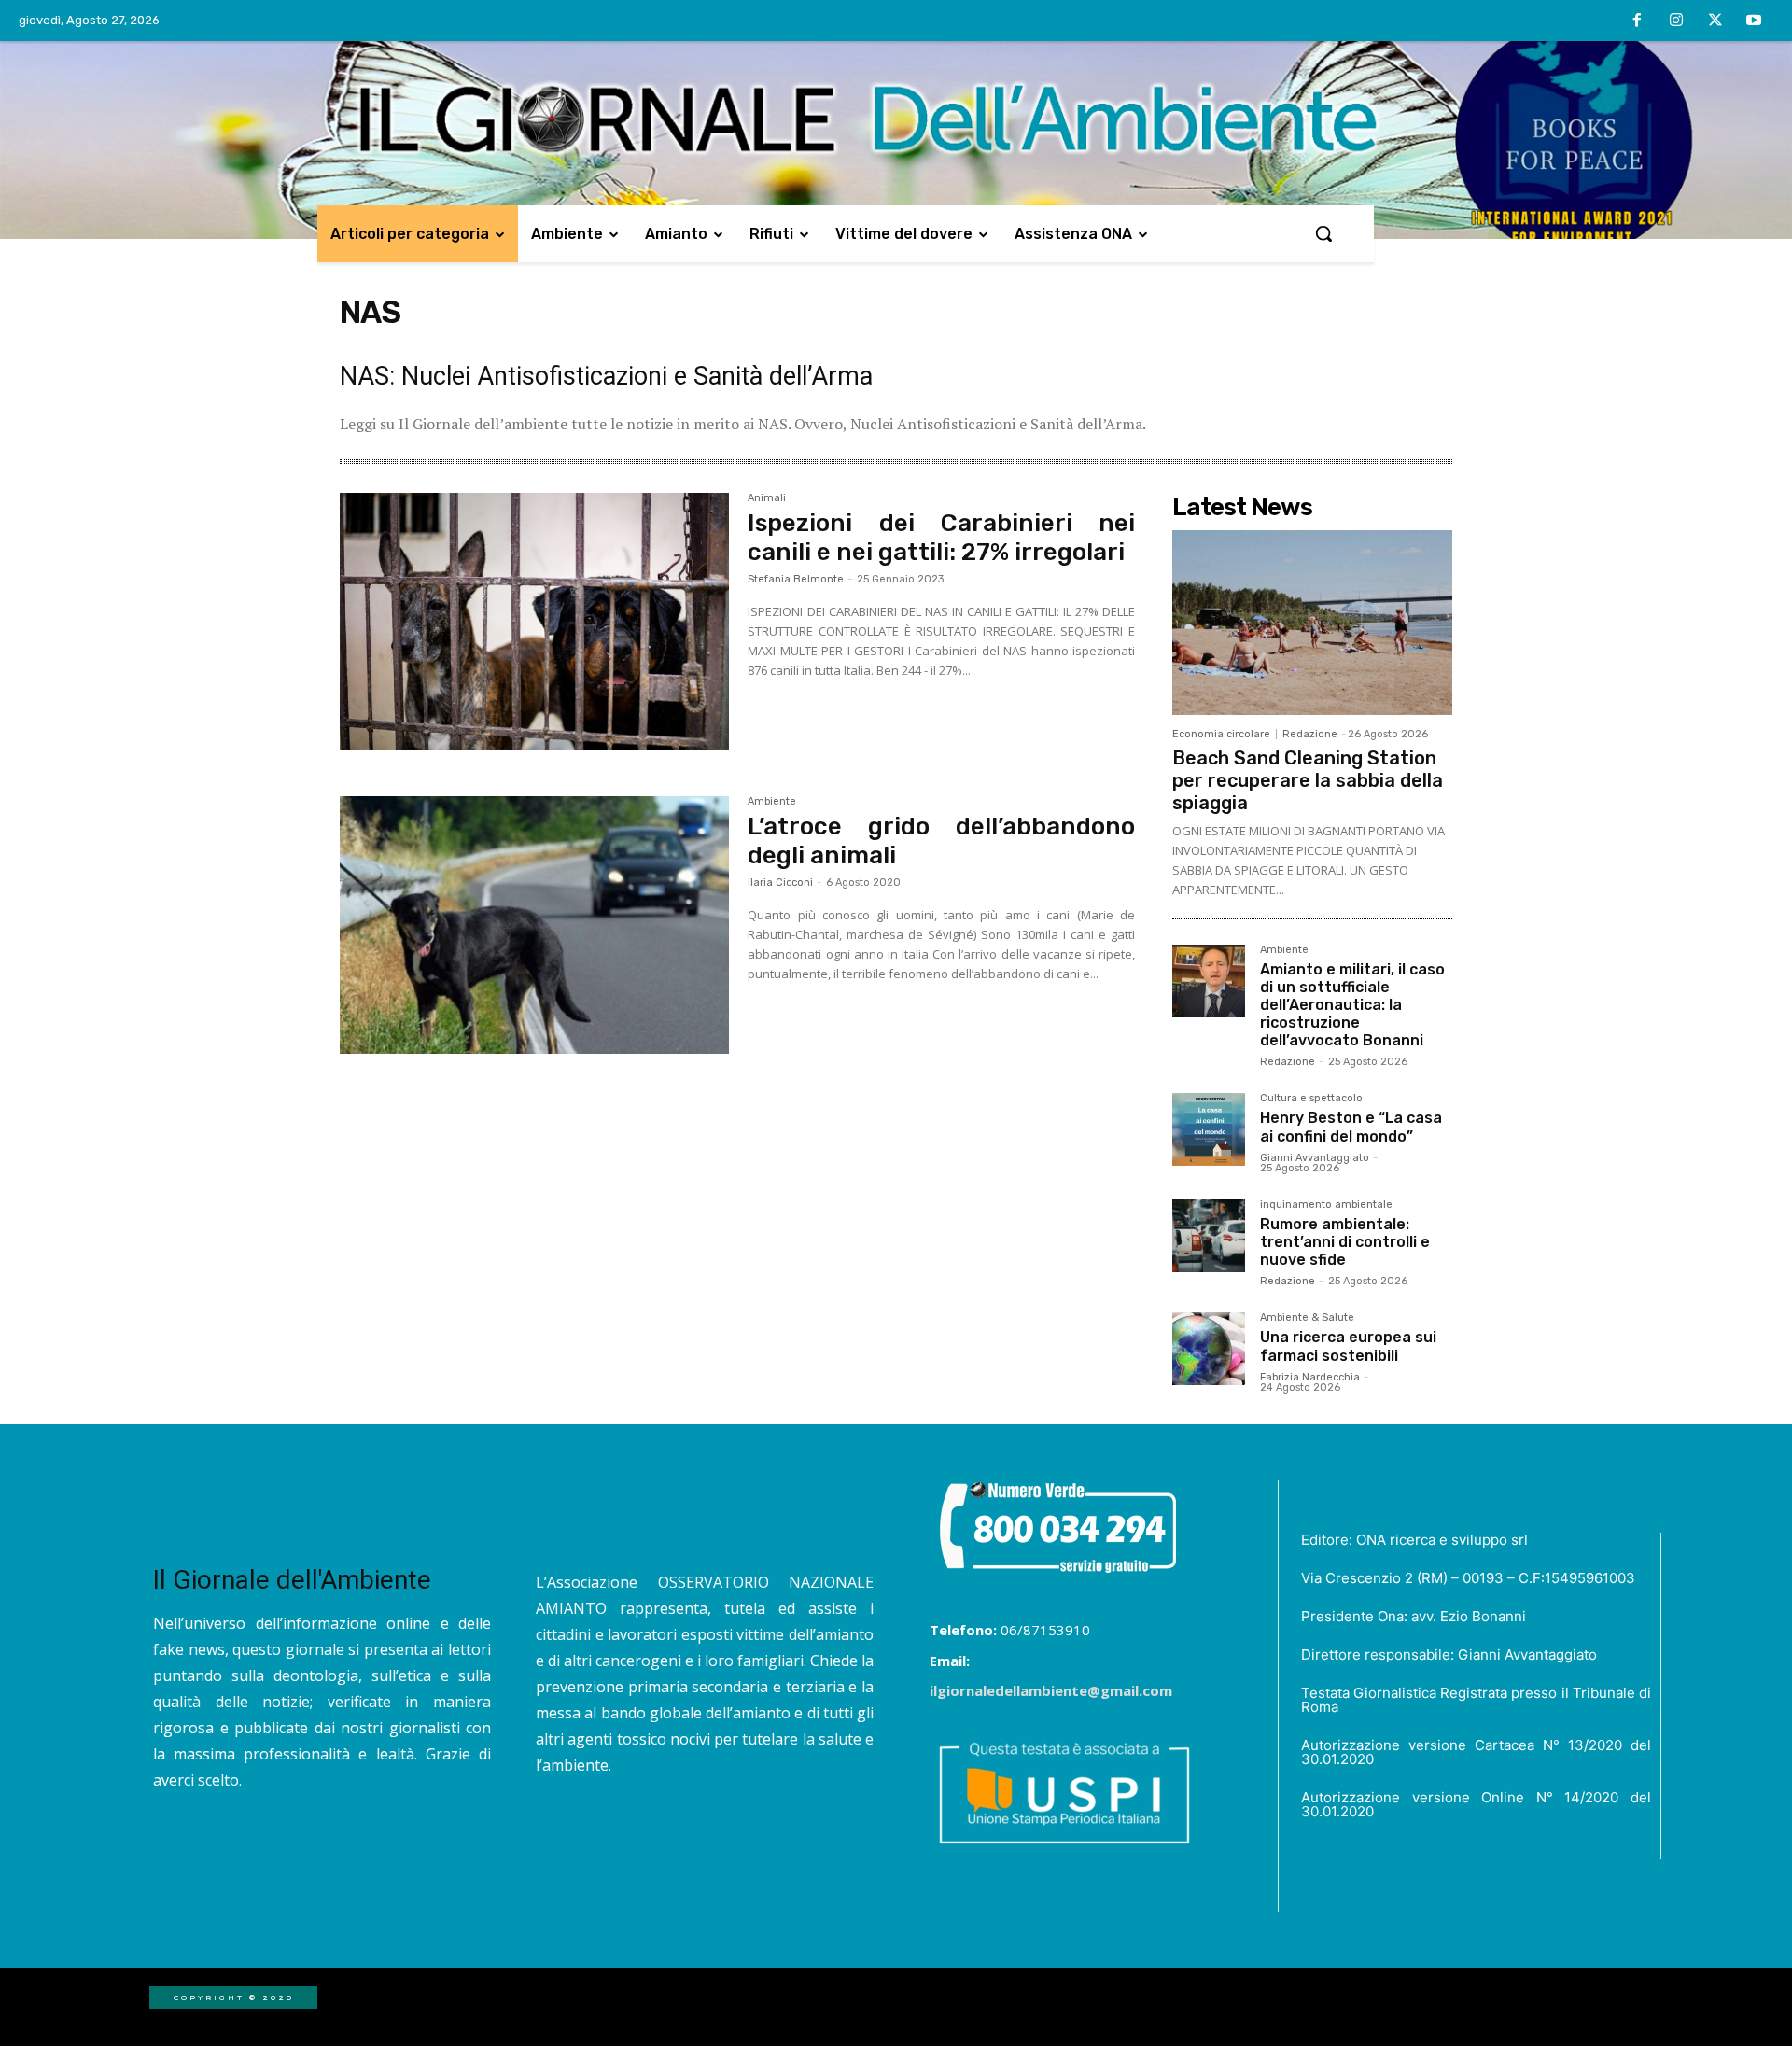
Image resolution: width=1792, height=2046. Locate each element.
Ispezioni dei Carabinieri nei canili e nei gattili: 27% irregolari (941, 538)
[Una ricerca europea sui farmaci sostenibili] (1209, 1349)
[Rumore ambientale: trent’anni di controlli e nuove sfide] (1209, 1236)
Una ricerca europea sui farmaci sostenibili (1348, 1346)
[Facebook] (1638, 21)
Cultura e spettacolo (1311, 1099)
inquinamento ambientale (1326, 1205)
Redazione (1310, 734)
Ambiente (772, 802)
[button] (1323, 233)
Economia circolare (1221, 734)
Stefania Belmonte (796, 579)
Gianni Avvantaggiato (1315, 1158)
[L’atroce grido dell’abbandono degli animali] (534, 925)
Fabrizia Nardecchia (1310, 1377)
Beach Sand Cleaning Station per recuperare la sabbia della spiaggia (1308, 780)
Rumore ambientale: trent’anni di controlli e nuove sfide (1345, 1242)
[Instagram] (1676, 21)
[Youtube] (1754, 21)
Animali (767, 498)
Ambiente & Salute (1307, 1318)
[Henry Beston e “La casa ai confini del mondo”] (1209, 1129)
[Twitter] (1715, 21)
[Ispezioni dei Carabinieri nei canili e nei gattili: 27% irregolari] (534, 622)
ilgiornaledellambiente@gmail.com (1051, 1690)
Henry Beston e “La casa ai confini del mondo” (1351, 1127)
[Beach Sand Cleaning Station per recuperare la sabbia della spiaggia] (1312, 623)
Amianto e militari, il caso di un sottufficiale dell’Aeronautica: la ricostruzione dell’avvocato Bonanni (1352, 1005)
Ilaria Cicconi (780, 883)
